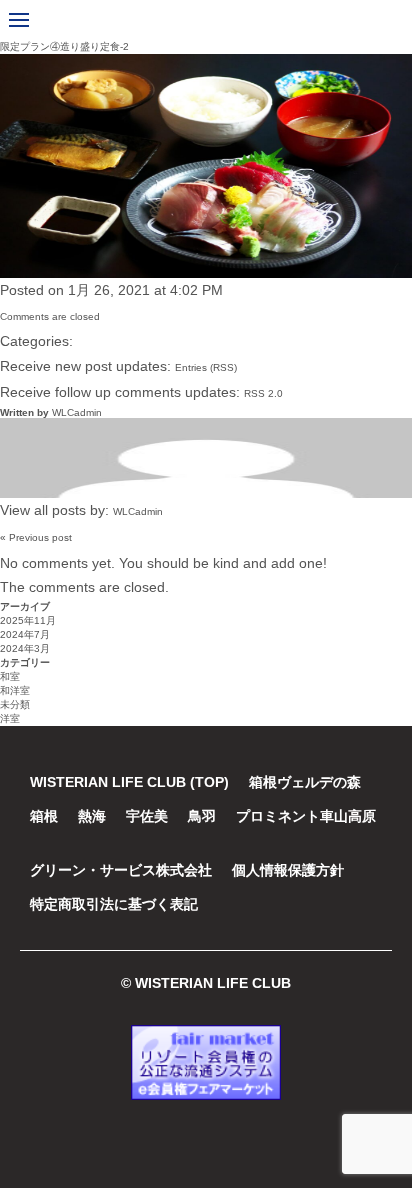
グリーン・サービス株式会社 (121, 870)
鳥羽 (202, 816)
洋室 (10, 718)
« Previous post (36, 537)
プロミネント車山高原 (306, 816)
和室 (10, 676)
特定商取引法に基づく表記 (114, 904)
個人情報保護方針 (288, 870)
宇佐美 (147, 816)
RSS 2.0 (263, 393)
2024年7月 (25, 634)
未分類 (15, 704)
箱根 (44, 816)
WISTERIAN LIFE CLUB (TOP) (129, 782)
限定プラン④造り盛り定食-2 (64, 46)
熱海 (92, 816)
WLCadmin (77, 412)
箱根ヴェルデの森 (305, 782)
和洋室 (15, 690)
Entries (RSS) (206, 367)
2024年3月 (25, 648)
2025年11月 (28, 620)
